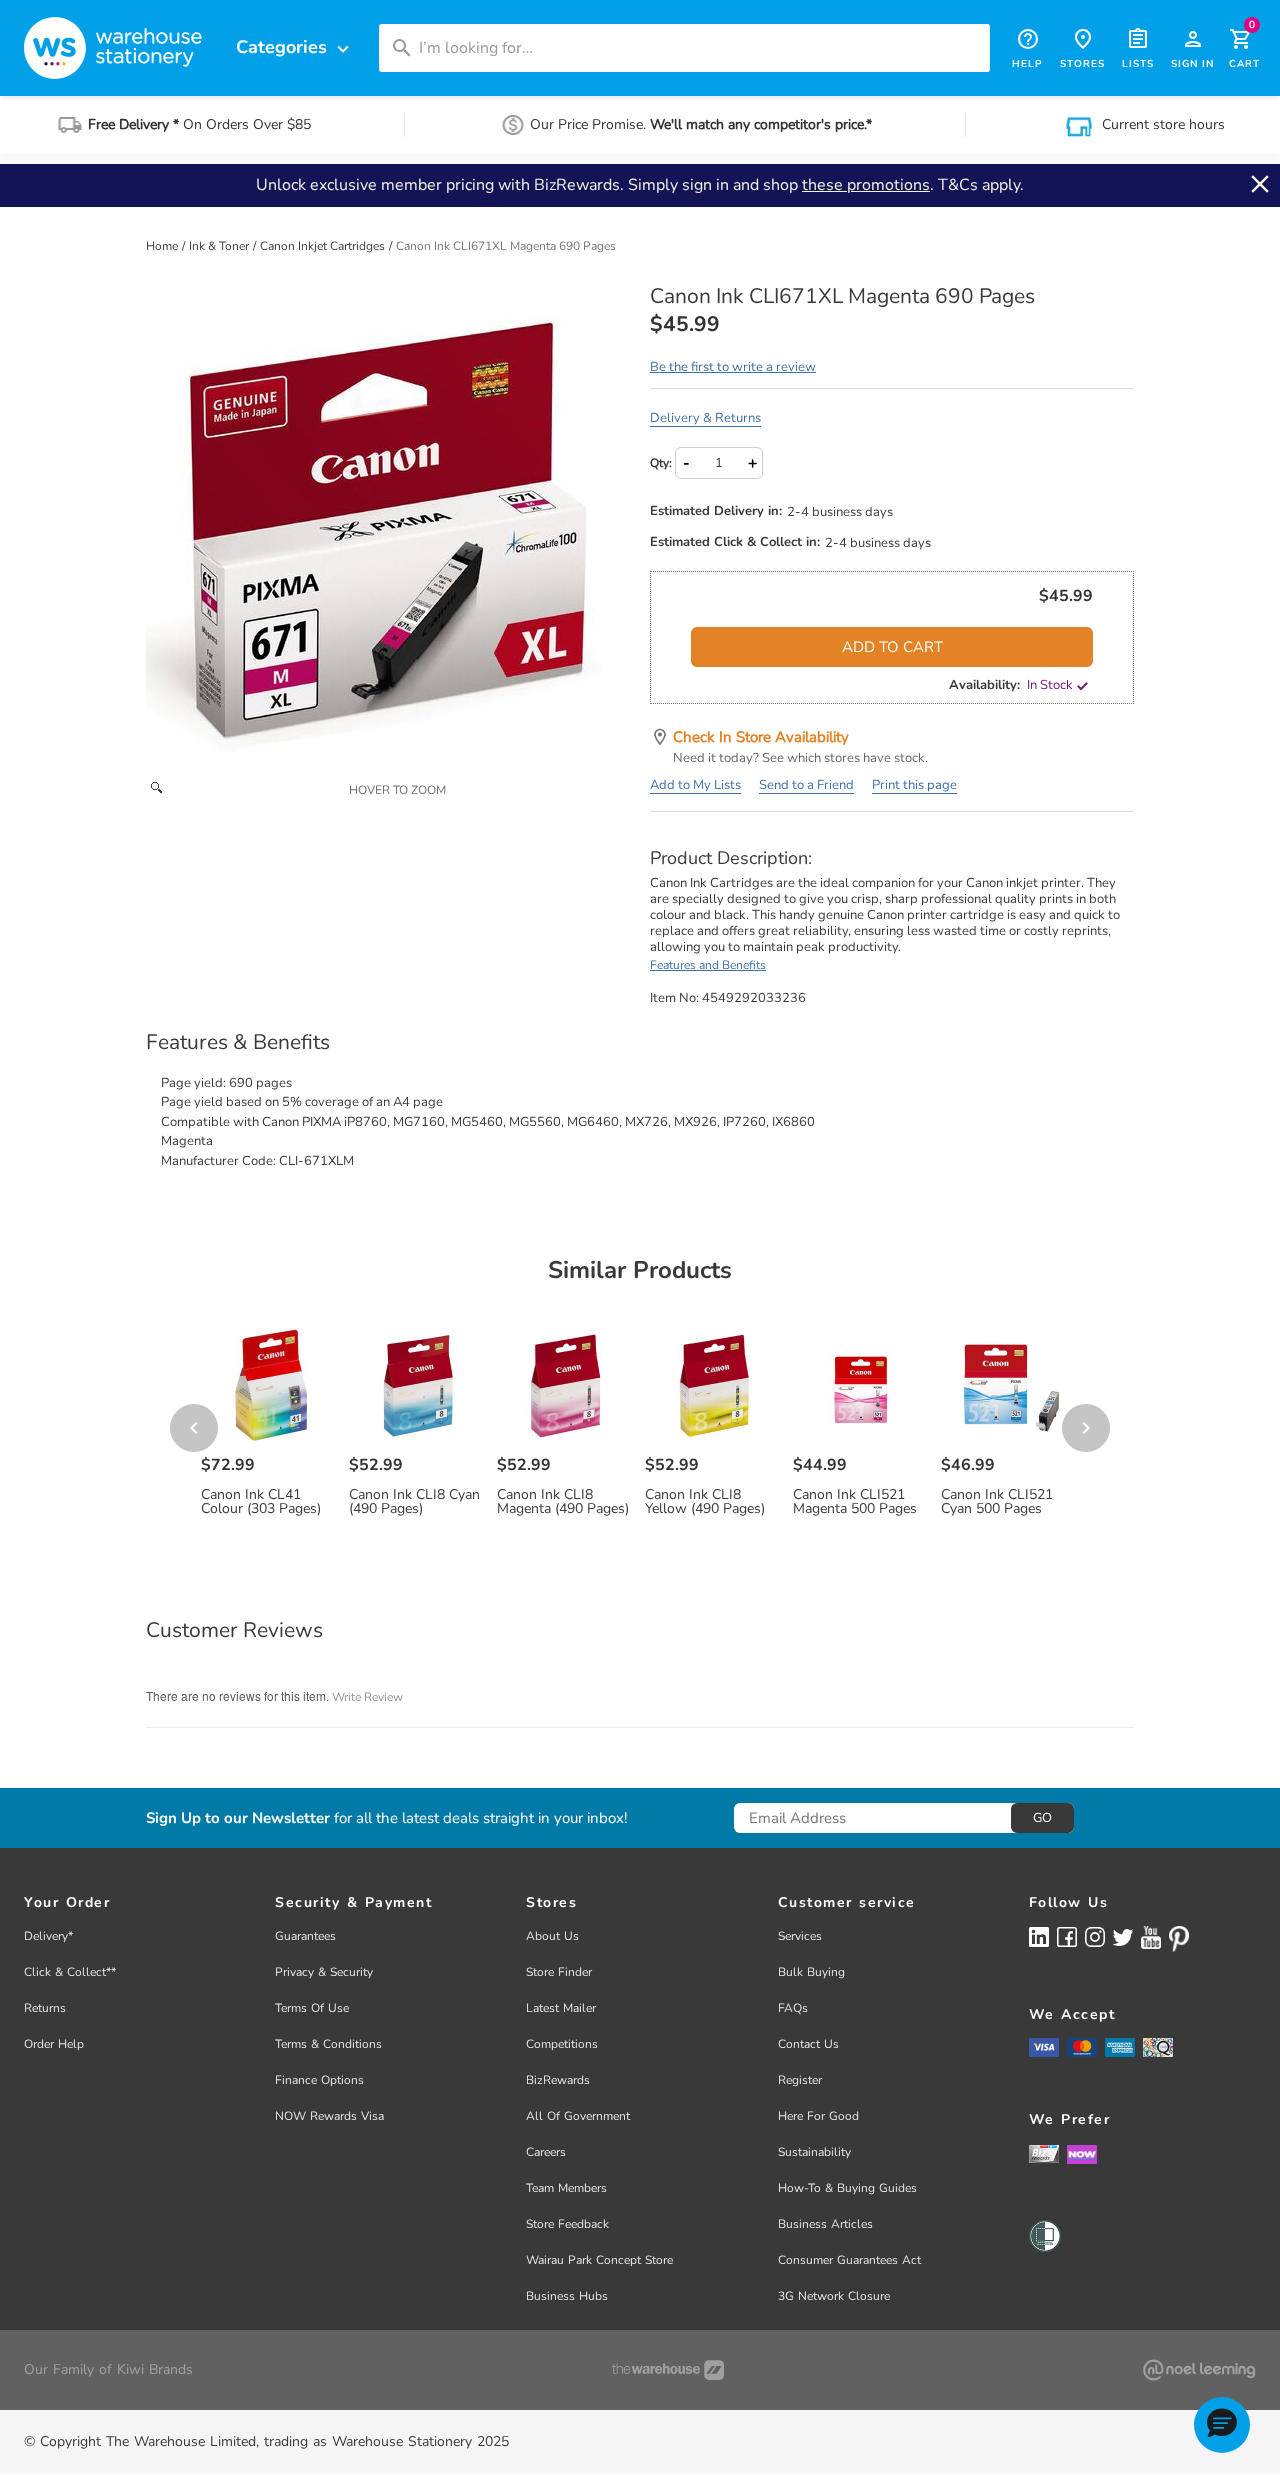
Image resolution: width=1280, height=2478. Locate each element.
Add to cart (892, 647)
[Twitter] (1123, 1936)
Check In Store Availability (761, 737)
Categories (295, 47)
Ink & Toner (220, 246)
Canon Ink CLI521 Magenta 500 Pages (855, 1502)
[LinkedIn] (1039, 1936)
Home (163, 246)
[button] (1222, 2425)
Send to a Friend (806, 785)
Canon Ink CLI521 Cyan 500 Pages (997, 1502)
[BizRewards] (1044, 2153)
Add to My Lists (695, 785)
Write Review (367, 1697)
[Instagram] (1095, 1936)
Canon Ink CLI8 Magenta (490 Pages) (563, 1502)
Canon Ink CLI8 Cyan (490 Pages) (414, 1502)
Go (1042, 1818)
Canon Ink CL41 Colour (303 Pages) (261, 1502)
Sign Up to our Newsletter (238, 1818)
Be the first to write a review (733, 367)
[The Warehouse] (668, 2370)
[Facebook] (1067, 1936)
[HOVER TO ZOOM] (388, 527)
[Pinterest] (1179, 1939)
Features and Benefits (708, 965)
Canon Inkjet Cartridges (324, 246)
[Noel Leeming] (1199, 2370)
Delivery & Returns (705, 418)
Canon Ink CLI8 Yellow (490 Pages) (705, 1502)
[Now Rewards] (1082, 2153)
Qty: (661, 463)
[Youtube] (1151, 1937)
